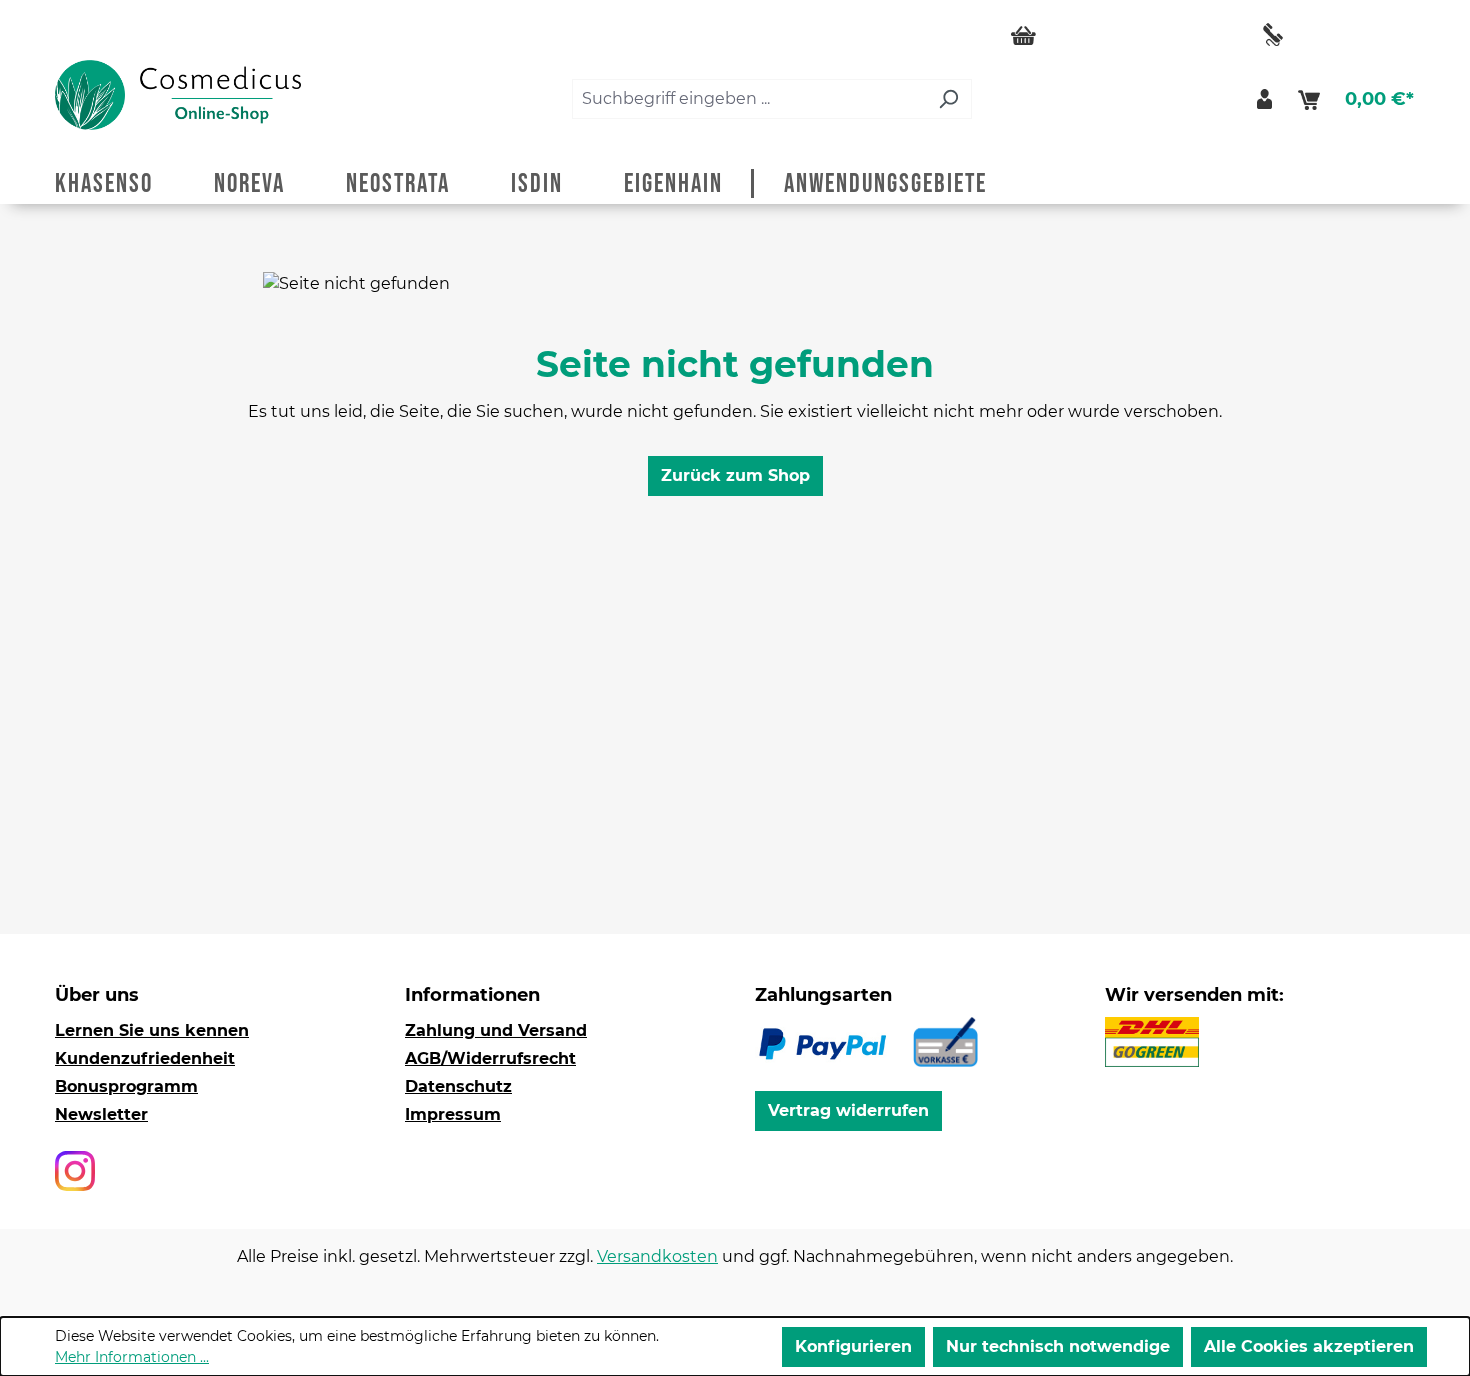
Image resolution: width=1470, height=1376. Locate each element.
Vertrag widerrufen (848, 1110)
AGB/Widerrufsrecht (490, 1058)
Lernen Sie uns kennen (152, 1030)
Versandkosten (657, 1256)
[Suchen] (948, 99)
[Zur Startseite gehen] (178, 95)
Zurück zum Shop (735, 475)
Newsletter (101, 1114)
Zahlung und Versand (496, 1030)
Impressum (453, 1114)
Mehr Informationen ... (132, 1357)
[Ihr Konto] (1264, 99)
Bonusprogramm (126, 1086)
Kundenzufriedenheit (145, 1058)
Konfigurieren (853, 1346)
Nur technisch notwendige (1058, 1346)
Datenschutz (458, 1086)
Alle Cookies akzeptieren (1309, 1346)
